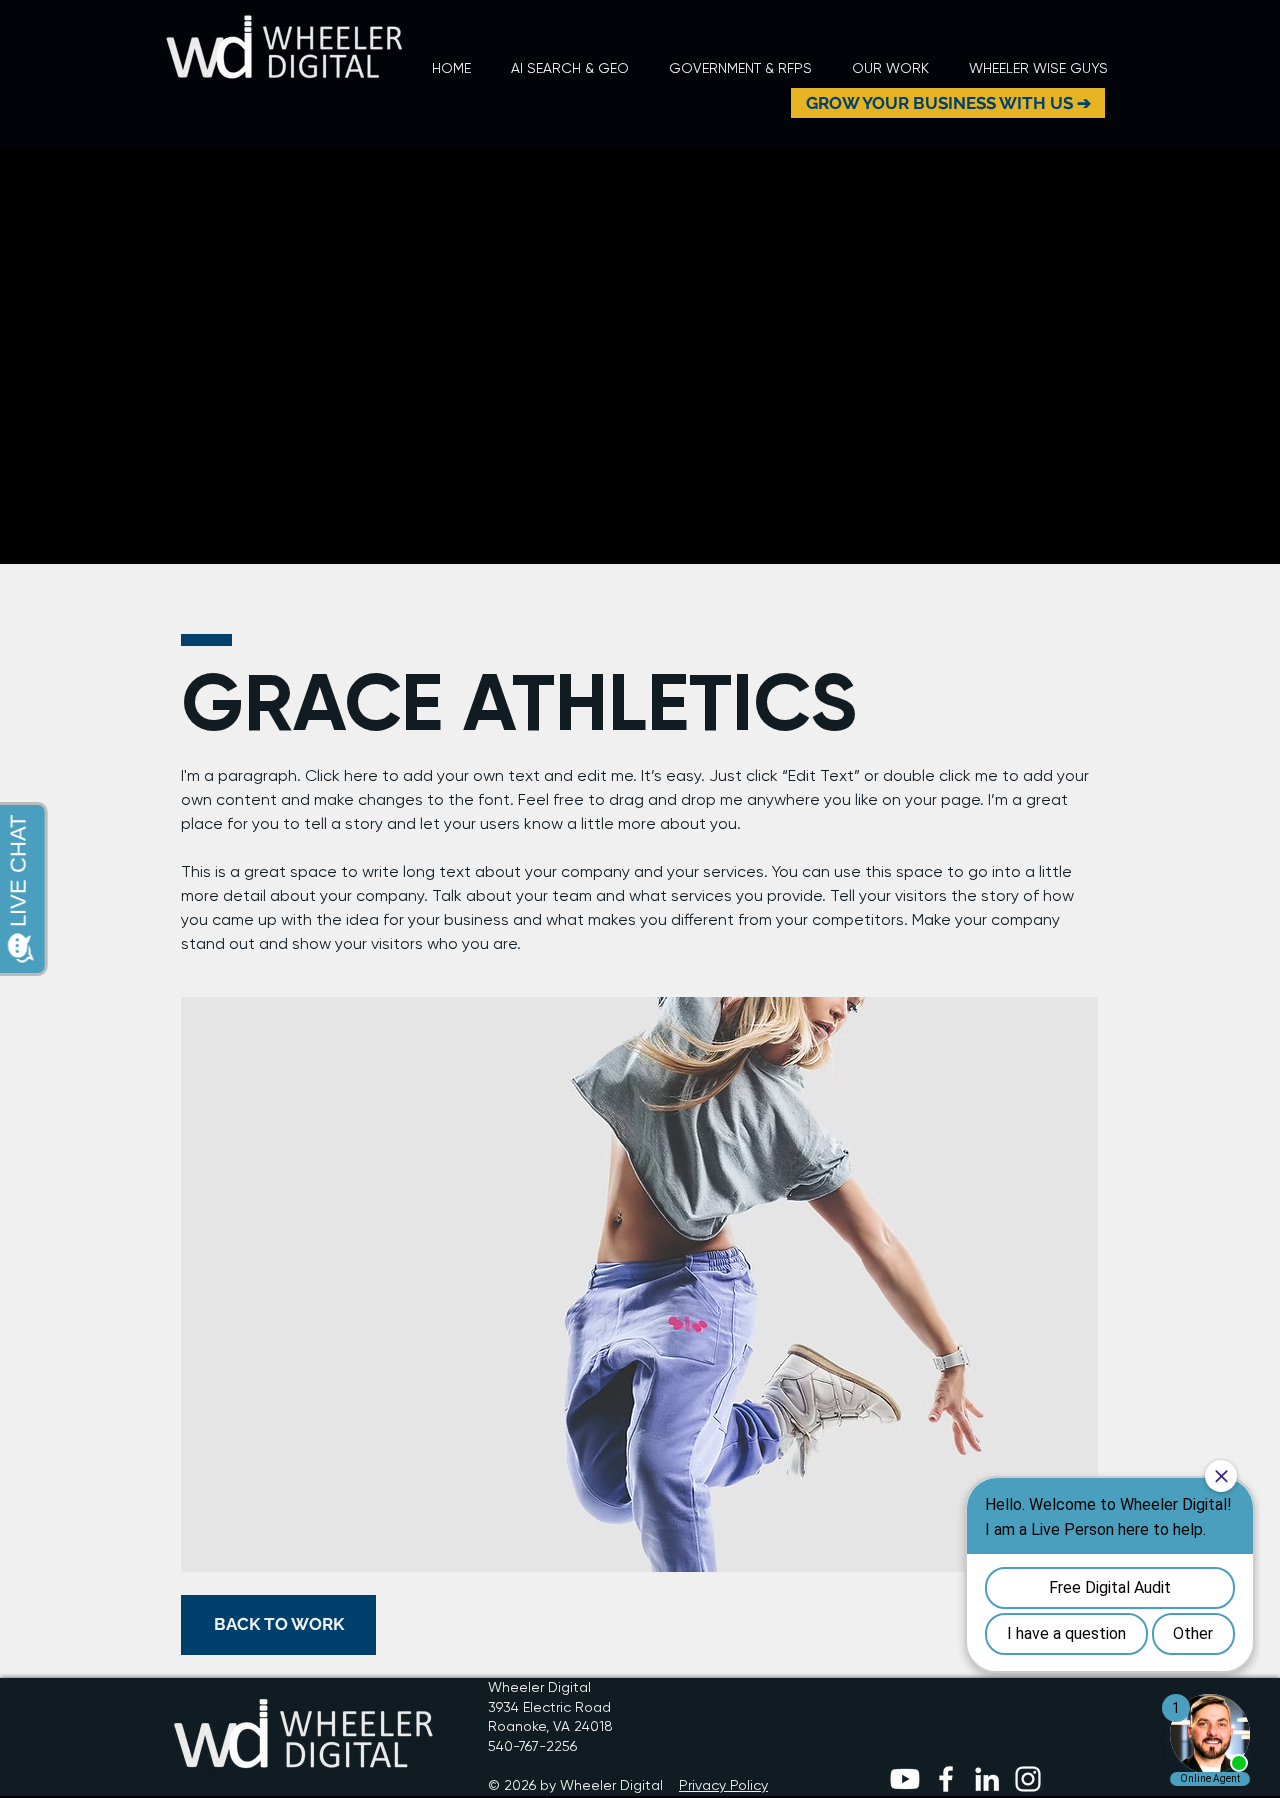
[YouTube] (905, 1779)
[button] (890, 68)
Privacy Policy (723, 1785)
